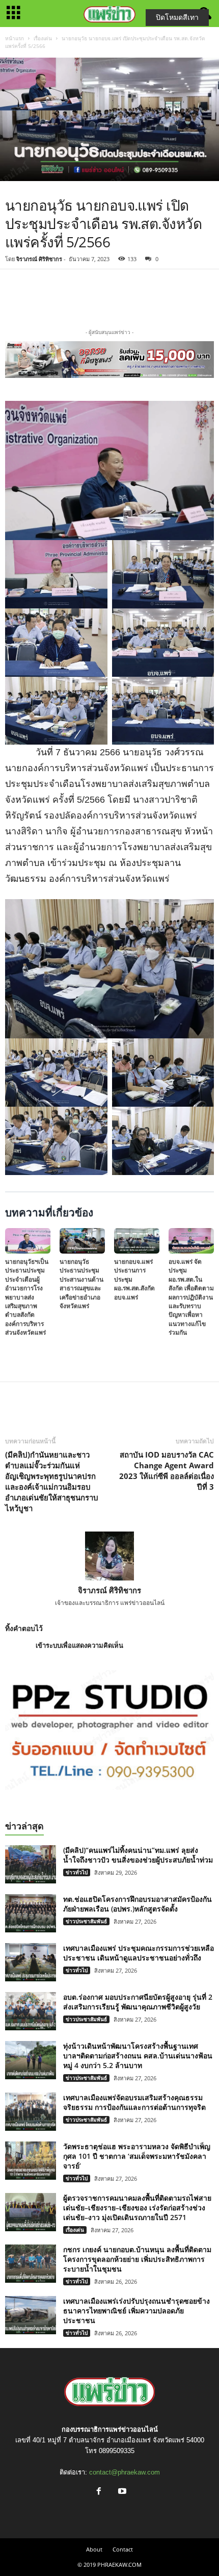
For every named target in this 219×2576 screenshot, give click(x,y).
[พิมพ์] (170, 297)
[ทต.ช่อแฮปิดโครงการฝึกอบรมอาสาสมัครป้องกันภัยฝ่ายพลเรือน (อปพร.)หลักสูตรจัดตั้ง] (31, 1913)
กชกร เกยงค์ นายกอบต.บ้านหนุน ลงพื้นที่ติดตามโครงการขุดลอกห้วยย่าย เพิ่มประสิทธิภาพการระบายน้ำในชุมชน (137, 2259)
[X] (100, 297)
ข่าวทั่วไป (77, 1872)
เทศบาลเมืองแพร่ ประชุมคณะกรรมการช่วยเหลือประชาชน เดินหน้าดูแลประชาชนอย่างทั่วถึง (139, 1953)
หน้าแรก (15, 38)
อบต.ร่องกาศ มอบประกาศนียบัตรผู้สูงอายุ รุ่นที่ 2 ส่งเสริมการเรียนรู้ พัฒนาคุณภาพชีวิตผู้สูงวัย (138, 2002)
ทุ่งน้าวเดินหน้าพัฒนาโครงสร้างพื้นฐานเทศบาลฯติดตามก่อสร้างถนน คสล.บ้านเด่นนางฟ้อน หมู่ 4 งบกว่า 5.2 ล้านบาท (138, 2056)
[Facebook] (76, 297)
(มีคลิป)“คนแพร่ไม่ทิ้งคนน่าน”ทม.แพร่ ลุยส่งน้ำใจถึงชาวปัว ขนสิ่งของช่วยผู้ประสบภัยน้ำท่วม (138, 1855)
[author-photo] (109, 1556)
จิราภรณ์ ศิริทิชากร (39, 259)
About (94, 2549)
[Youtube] (121, 2492)
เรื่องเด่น (43, 38)
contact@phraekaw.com (125, 2472)
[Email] (147, 297)
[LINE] (123, 297)
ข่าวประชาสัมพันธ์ (86, 1921)
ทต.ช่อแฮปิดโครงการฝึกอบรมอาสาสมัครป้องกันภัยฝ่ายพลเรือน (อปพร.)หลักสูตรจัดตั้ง (138, 1904)
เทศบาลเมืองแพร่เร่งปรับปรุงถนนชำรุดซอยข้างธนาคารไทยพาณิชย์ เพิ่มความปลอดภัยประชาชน (136, 2311)
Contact (123, 2549)
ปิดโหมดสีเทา (177, 17)
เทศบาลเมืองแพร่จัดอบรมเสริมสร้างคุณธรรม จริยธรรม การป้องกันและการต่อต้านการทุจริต (134, 2102)
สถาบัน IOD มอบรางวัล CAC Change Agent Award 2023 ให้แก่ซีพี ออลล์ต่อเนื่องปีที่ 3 (167, 1471)
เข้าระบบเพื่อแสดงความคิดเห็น (79, 1646)
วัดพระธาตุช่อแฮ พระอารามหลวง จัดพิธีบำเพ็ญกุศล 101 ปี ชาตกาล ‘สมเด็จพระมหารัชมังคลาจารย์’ (137, 2156)
